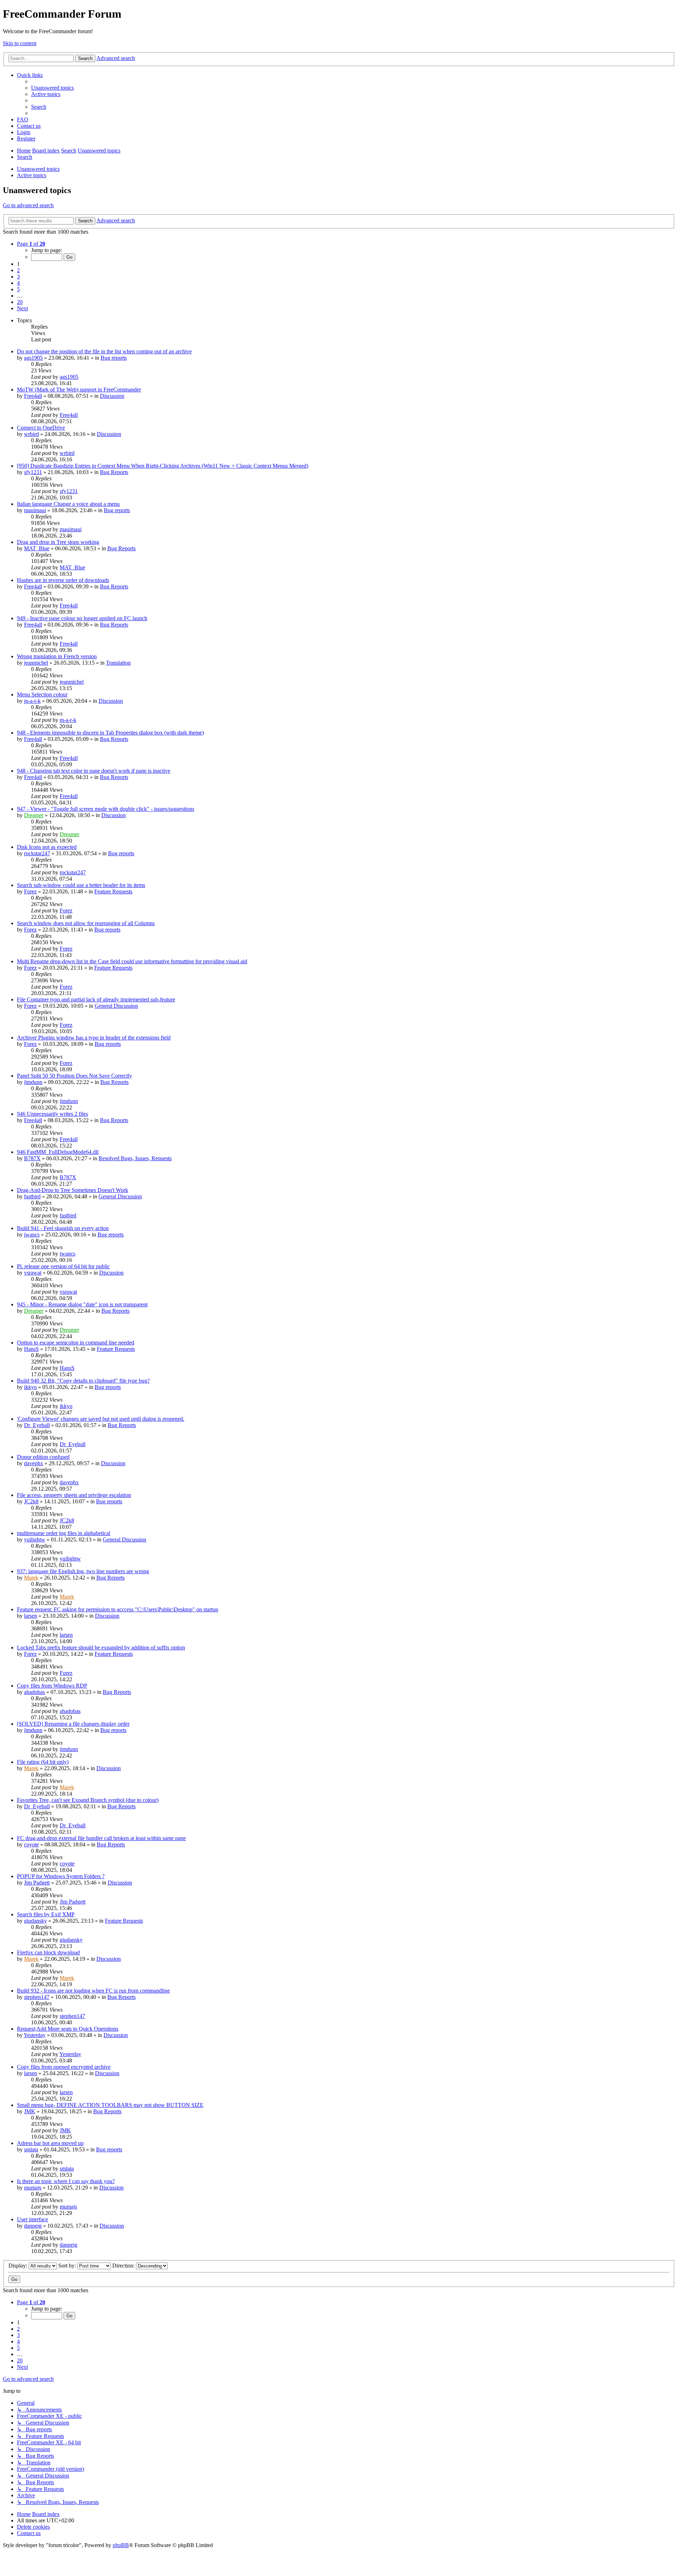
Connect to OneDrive (41, 428)
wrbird (31, 434)
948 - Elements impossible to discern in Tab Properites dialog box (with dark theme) (110, 733)
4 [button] (18, 283)
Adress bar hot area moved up (50, 2143)
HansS (31, 1349)
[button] (31, 244)
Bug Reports (114, 472)
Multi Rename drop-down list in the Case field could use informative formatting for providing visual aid (132, 961)
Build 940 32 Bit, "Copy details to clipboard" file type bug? (83, 1381)
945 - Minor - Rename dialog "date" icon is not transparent (82, 1304)
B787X (32, 1158)
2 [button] (18, 270)
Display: (19, 2266)
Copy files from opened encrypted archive (64, 2067)
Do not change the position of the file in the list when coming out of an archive (104, 351)
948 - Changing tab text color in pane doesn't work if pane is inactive (94, 771)
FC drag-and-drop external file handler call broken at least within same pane (101, 1838)
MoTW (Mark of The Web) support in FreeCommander (79, 390)
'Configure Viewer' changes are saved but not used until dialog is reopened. (101, 1419)
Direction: (124, 2266)
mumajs (33, 2188)
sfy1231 (33, 472)
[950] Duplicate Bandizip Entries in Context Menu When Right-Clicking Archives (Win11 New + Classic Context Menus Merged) (163, 466)
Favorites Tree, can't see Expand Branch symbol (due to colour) (88, 1800)
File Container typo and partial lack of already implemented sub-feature (96, 999)
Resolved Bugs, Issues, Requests (135, 1158)
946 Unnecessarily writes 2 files (52, 1114)
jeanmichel (36, 663)
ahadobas (34, 1692)
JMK (30, 2111)
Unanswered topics (38, 169)
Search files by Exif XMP (46, 1914)
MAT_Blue (37, 548)
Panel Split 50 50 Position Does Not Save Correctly (75, 1076)
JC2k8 (31, 1501)
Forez (30, 891)
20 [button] (20, 302)
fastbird (32, 1196)
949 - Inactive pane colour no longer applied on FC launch (82, 618)
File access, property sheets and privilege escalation (74, 1495)
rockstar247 (37, 853)
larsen (31, 1616)
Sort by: (68, 2266)
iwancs (32, 1235)
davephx (34, 1463)
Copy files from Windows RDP (52, 1686)
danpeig (33, 2226)
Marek (31, 1578)
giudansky (35, 1921)
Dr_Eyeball (37, 1425)
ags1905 (33, 358)
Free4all (33, 396)
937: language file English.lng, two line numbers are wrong (83, 1571)
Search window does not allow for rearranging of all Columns (86, 923)
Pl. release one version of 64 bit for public (63, 1266)
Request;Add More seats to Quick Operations (68, 2029)
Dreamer (34, 815)
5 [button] (18, 289)
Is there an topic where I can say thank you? (66, 2181)
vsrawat (33, 1273)
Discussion (112, 396)
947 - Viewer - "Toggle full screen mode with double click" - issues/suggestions (106, 809)
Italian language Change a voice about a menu (68, 504)
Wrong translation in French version (57, 656)
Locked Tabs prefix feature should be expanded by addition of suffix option (101, 1648)
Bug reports (114, 358)
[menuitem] (52, 88)
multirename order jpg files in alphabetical (64, 1533)
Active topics (32, 175)
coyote (31, 1844)
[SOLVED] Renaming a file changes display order (73, 1724)
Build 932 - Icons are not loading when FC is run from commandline (93, 1991)
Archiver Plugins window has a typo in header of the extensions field (94, 1038)
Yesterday (35, 2035)
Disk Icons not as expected (47, 847)
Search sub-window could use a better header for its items (81, 885)
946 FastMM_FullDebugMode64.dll (58, 1152)
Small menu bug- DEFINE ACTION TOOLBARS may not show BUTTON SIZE (110, 2105)
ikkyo (30, 1387)
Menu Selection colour (42, 694)
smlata (31, 2149)
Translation (118, 663)
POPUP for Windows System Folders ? (61, 1876)
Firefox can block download (48, 1952)
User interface (32, 2219)
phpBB (121, 2545)
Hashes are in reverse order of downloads (63, 580)
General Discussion (116, 1006)
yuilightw (35, 1539)
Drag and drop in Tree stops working (58, 542)
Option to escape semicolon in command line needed (76, 1343)
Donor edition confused (43, 1457)
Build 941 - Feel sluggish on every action (63, 1228)
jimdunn (33, 1082)
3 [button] (18, 277)
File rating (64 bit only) (43, 1762)
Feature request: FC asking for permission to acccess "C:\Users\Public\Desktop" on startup (118, 1609)
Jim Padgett (37, 1883)
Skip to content (20, 43)
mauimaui (35, 510)
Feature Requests (113, 891)
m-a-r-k (32, 701)
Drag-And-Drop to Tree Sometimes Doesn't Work (73, 1190)
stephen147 (37, 1997)
